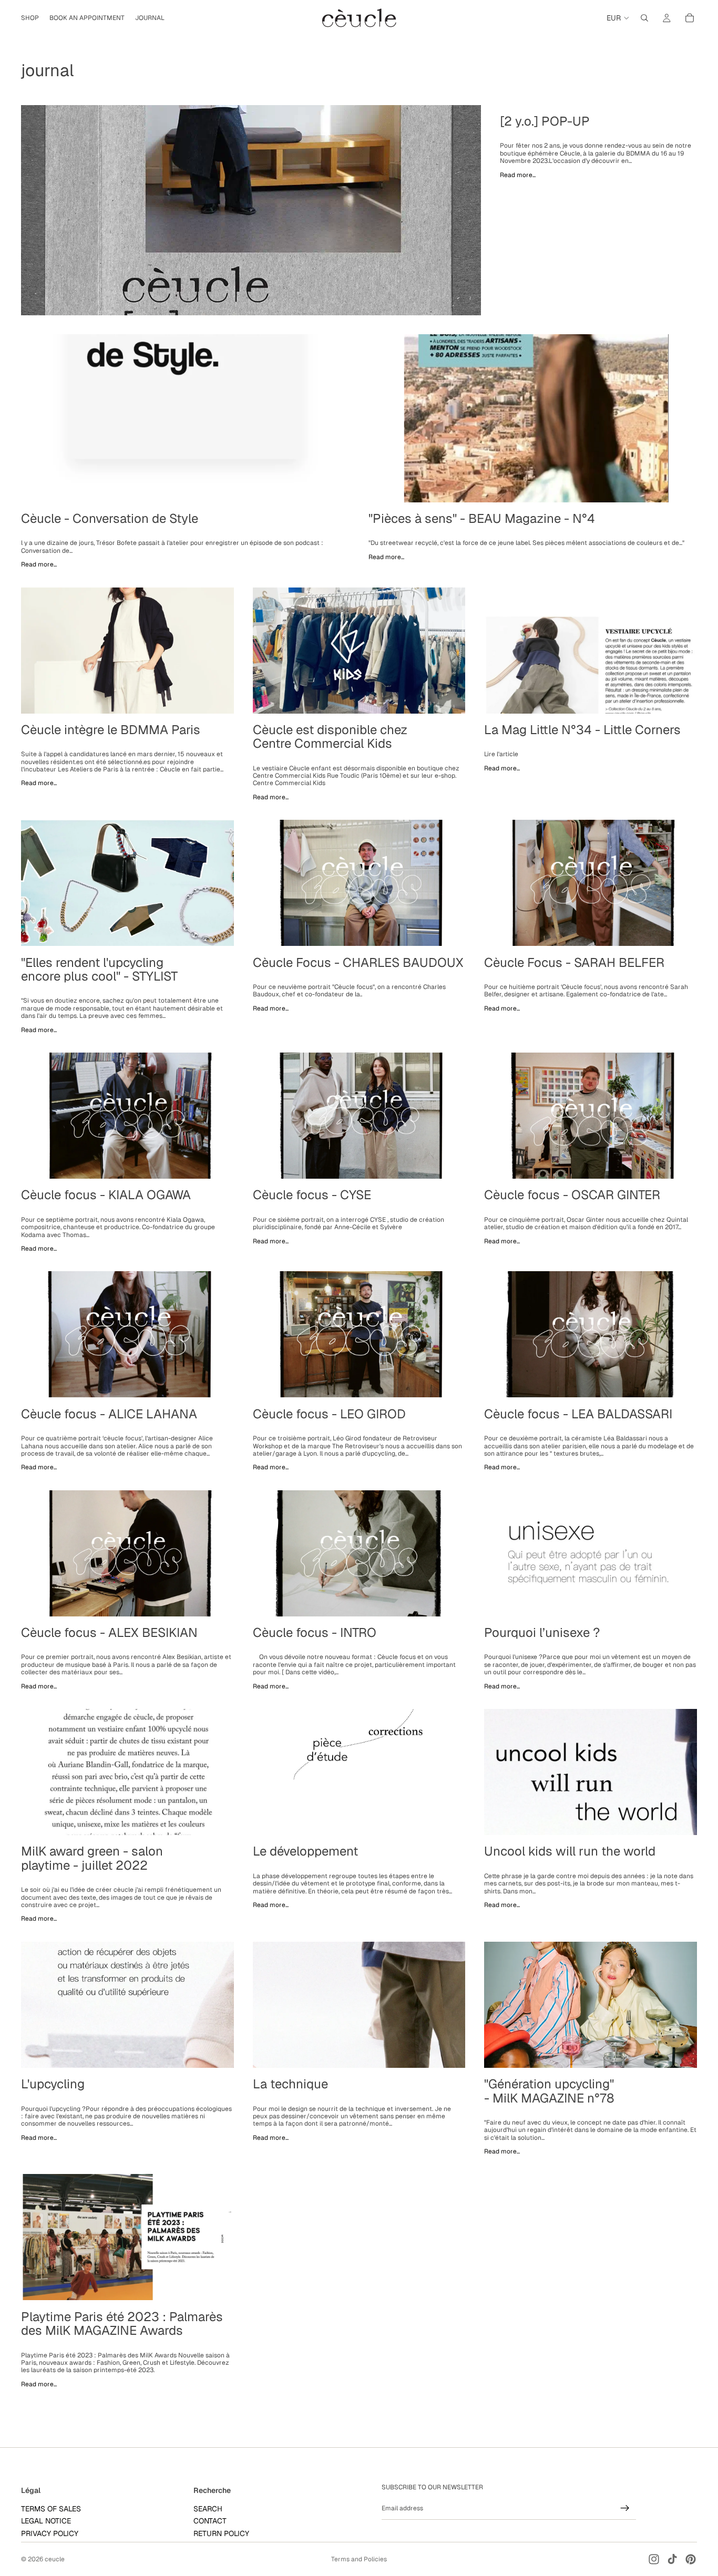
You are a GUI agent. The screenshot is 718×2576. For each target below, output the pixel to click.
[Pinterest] (691, 2559)
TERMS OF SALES (51, 2509)
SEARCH (208, 2509)
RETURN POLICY (221, 2533)
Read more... (518, 175)
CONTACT (210, 2521)
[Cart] (690, 18)
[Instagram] (654, 2559)
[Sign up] (625, 2508)
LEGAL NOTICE (46, 2521)
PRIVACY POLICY (50, 2533)
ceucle (55, 2559)
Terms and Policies (359, 2559)
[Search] (644, 18)
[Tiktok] (672, 2559)
